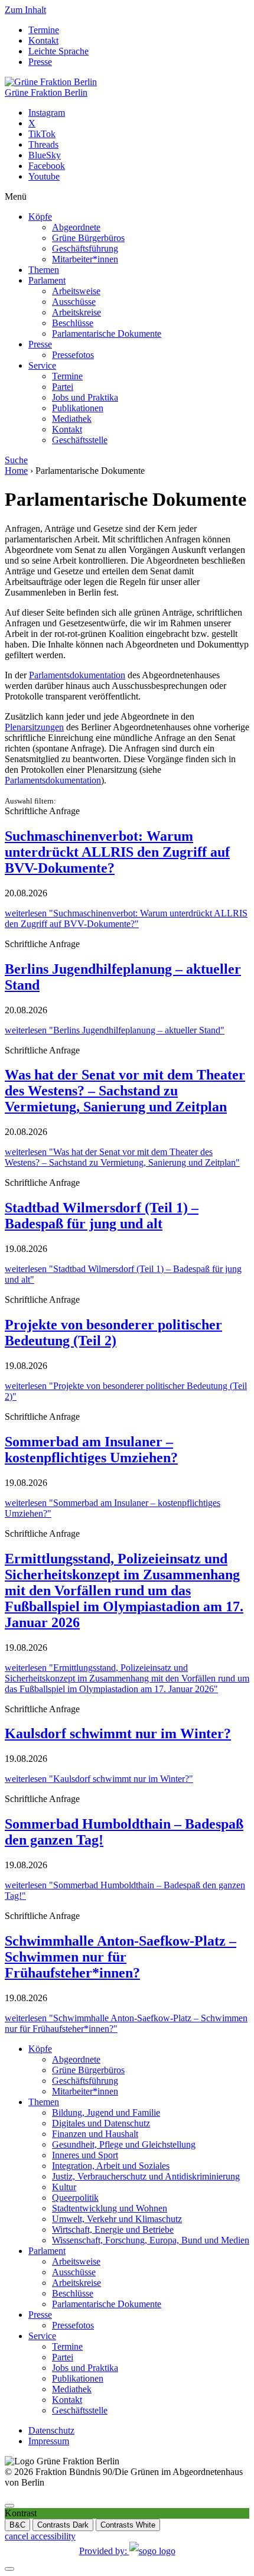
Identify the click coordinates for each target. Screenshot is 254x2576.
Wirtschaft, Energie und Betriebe (113, 2229)
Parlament (47, 280)
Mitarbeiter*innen (85, 259)
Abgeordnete (76, 227)
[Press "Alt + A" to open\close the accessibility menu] (9, 2506)
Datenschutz (51, 2430)
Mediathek (72, 419)
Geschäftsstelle (80, 440)
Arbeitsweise (76, 291)
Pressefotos (73, 355)
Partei (63, 387)
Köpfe (40, 217)
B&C (17, 2525)
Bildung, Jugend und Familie (106, 2112)
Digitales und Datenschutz (101, 2123)
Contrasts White (128, 2525)
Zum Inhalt (25, 10)
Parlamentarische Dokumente (107, 334)
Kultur (64, 2187)
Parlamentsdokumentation (77, 675)
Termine (44, 30)
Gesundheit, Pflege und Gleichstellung (124, 2144)
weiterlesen (126, 918)
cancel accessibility (40, 2536)
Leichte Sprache (58, 51)
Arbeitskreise (76, 312)
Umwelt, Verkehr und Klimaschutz (117, 2219)
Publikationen (78, 408)
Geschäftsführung (85, 248)
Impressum (49, 2441)
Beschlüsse (73, 323)
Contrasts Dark (63, 2525)
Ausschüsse (74, 302)
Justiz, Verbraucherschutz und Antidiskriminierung (146, 2176)
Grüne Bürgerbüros (88, 238)
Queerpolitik (75, 2198)
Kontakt (43, 40)
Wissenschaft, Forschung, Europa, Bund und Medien (151, 2240)
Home (16, 471)
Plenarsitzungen (34, 727)
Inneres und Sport (85, 2155)
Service (42, 365)
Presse (40, 62)
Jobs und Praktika (85, 397)
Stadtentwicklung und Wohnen (110, 2208)
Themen (44, 270)
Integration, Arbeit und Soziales (111, 2166)
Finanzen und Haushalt (95, 2134)
